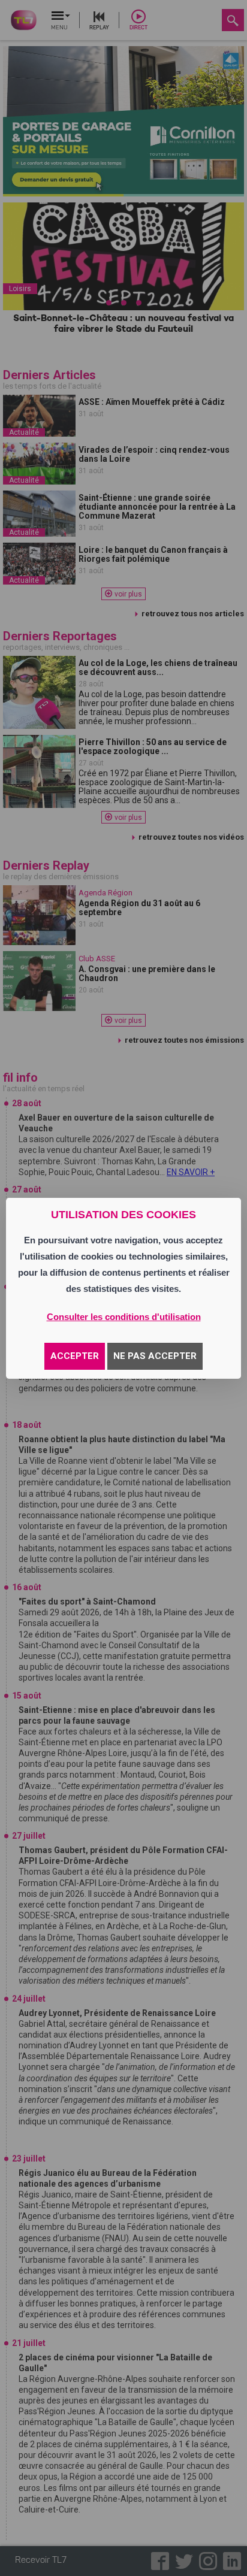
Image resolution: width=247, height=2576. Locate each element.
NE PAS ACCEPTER (155, 1356)
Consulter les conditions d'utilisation (124, 1317)
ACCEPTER (75, 1356)
